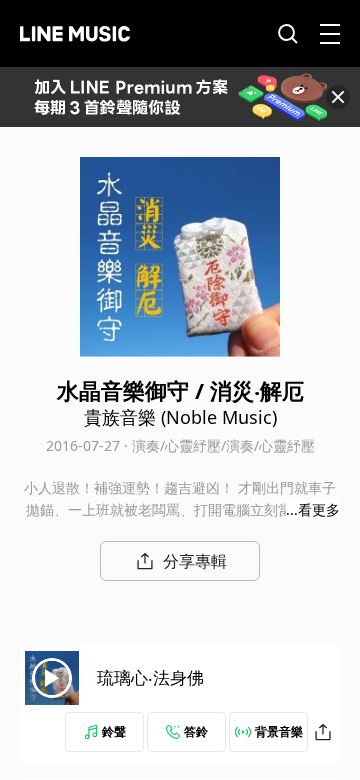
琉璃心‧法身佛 (150, 677)
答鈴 (196, 731)
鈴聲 (114, 731)
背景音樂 (279, 731)
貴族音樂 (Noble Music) (180, 417)
